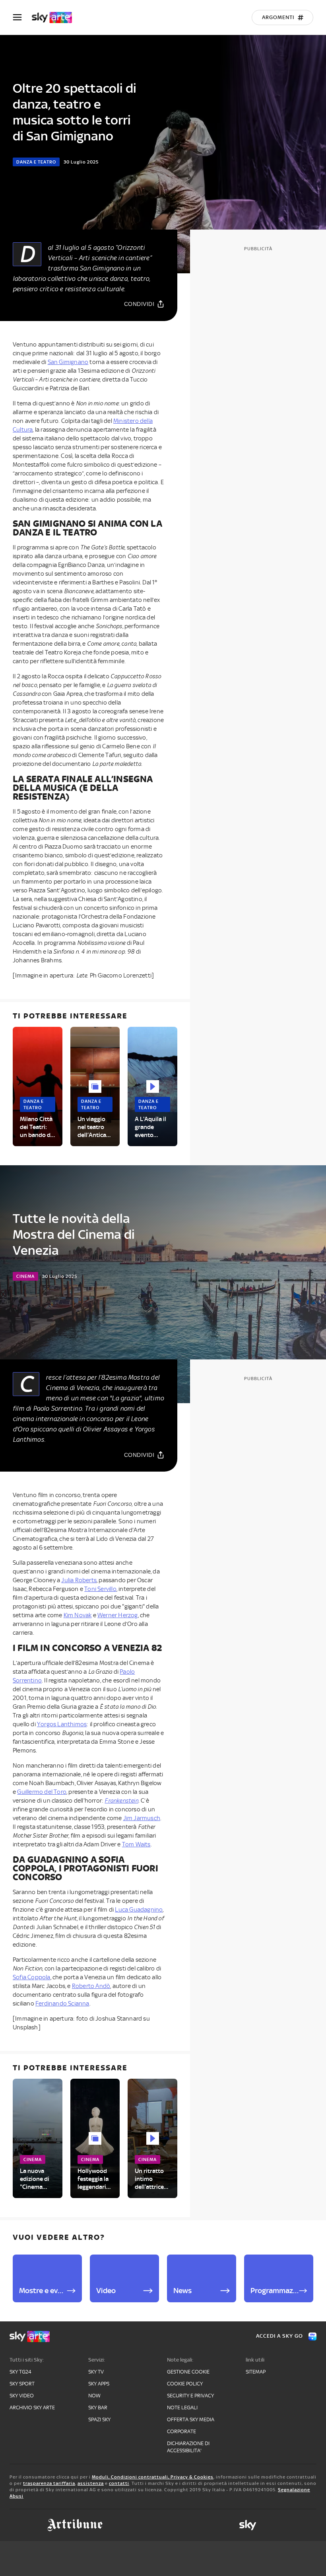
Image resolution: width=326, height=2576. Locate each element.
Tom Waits (136, 1844)
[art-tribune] (75, 2525)
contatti (119, 2483)
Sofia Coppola (32, 1977)
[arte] (56, 18)
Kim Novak (78, 1615)
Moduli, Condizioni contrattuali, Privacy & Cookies (153, 2477)
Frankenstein (121, 1801)
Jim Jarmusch (142, 1818)
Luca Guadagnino (139, 1910)
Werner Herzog (118, 1615)
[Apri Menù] (22, 17)
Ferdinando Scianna (62, 2004)
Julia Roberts (79, 1580)
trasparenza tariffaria (49, 2483)
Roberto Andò (91, 1986)
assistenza (91, 2483)
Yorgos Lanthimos (62, 1724)
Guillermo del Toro (42, 1792)
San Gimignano (68, 362)
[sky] (248, 2525)
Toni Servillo (100, 1589)
